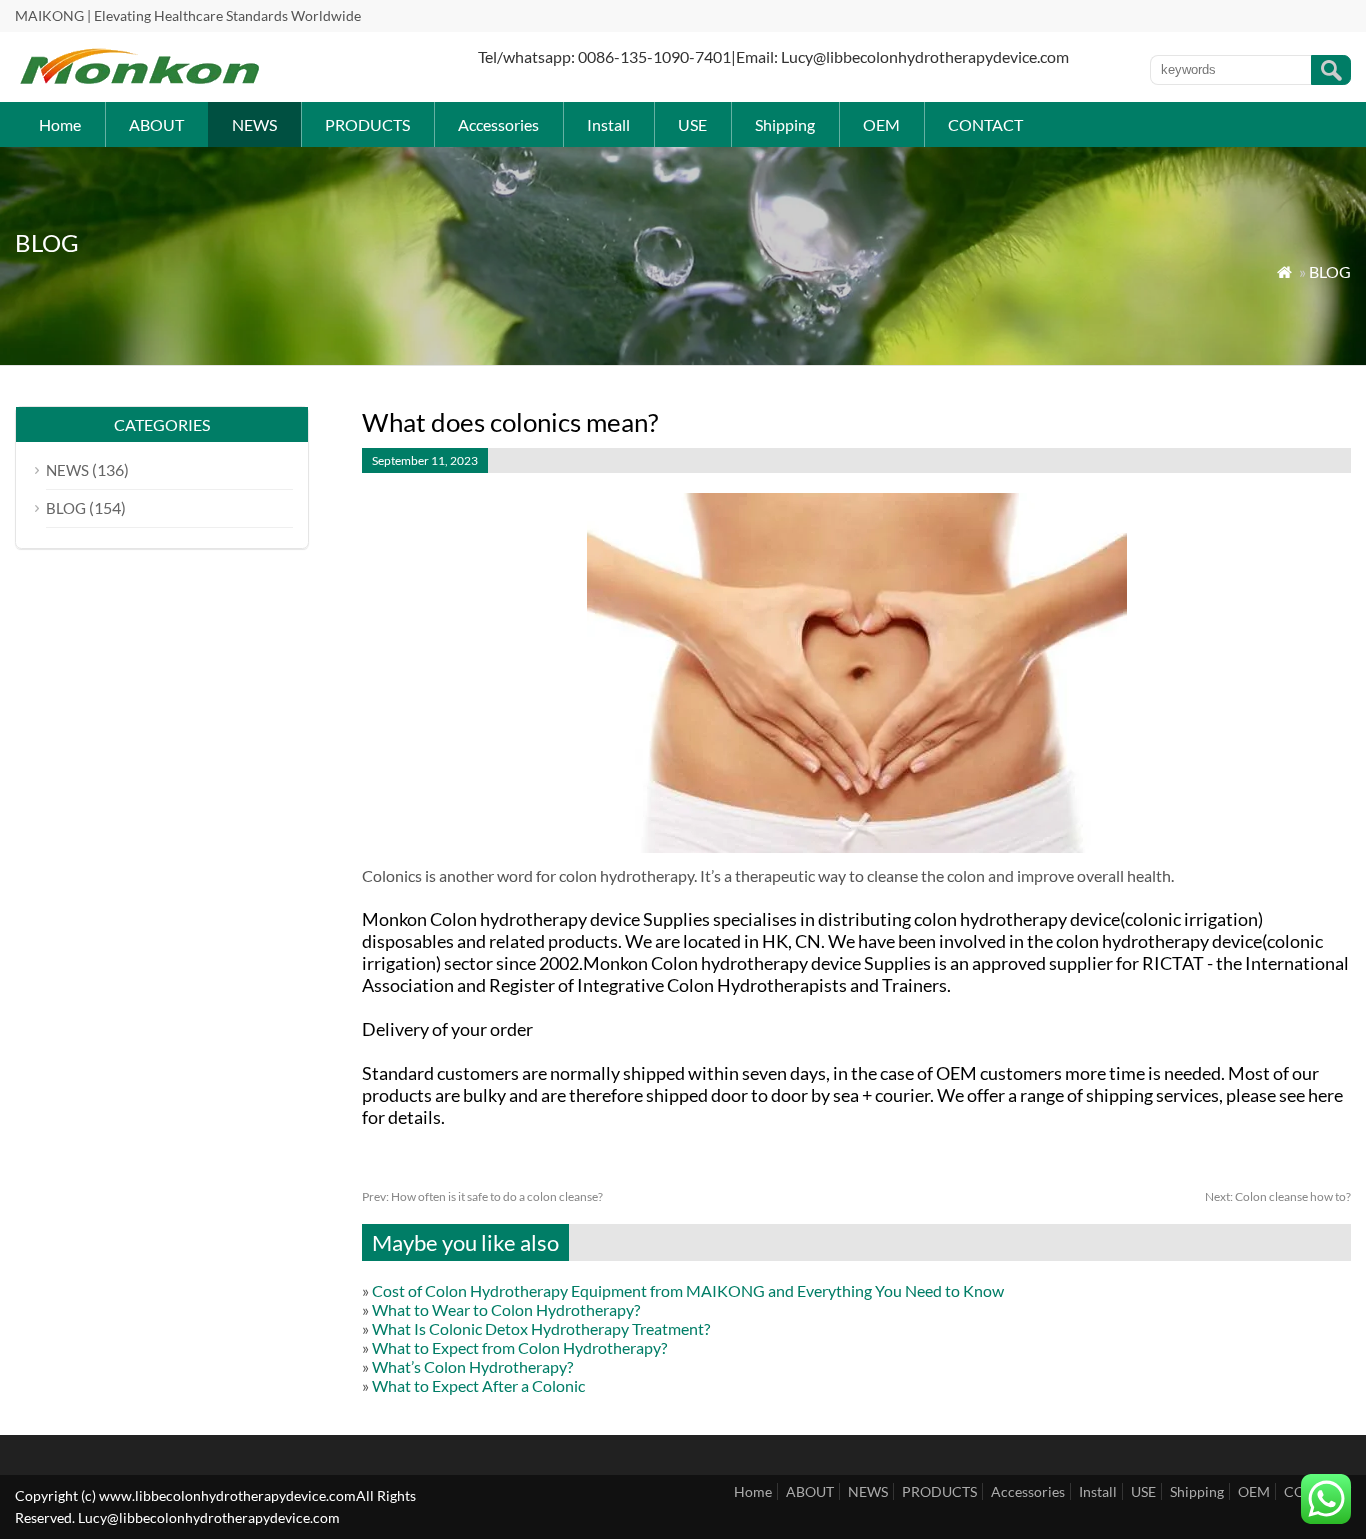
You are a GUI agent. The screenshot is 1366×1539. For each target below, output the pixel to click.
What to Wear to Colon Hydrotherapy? (506, 1309)
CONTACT (985, 124)
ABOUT (156, 124)
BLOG (1330, 271)
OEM (881, 124)
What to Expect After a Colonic (478, 1385)
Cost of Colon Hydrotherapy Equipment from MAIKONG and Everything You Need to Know (688, 1290)
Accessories (498, 124)
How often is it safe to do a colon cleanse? (482, 1196)
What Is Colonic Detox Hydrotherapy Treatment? (541, 1328)
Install (608, 124)
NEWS (254, 124)
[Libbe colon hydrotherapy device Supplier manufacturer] (140, 80)
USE (692, 124)
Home (60, 124)
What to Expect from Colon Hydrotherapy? (519, 1347)
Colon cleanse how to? (1278, 1196)
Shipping (785, 124)
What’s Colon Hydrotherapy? (472, 1366)
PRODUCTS (367, 124)
